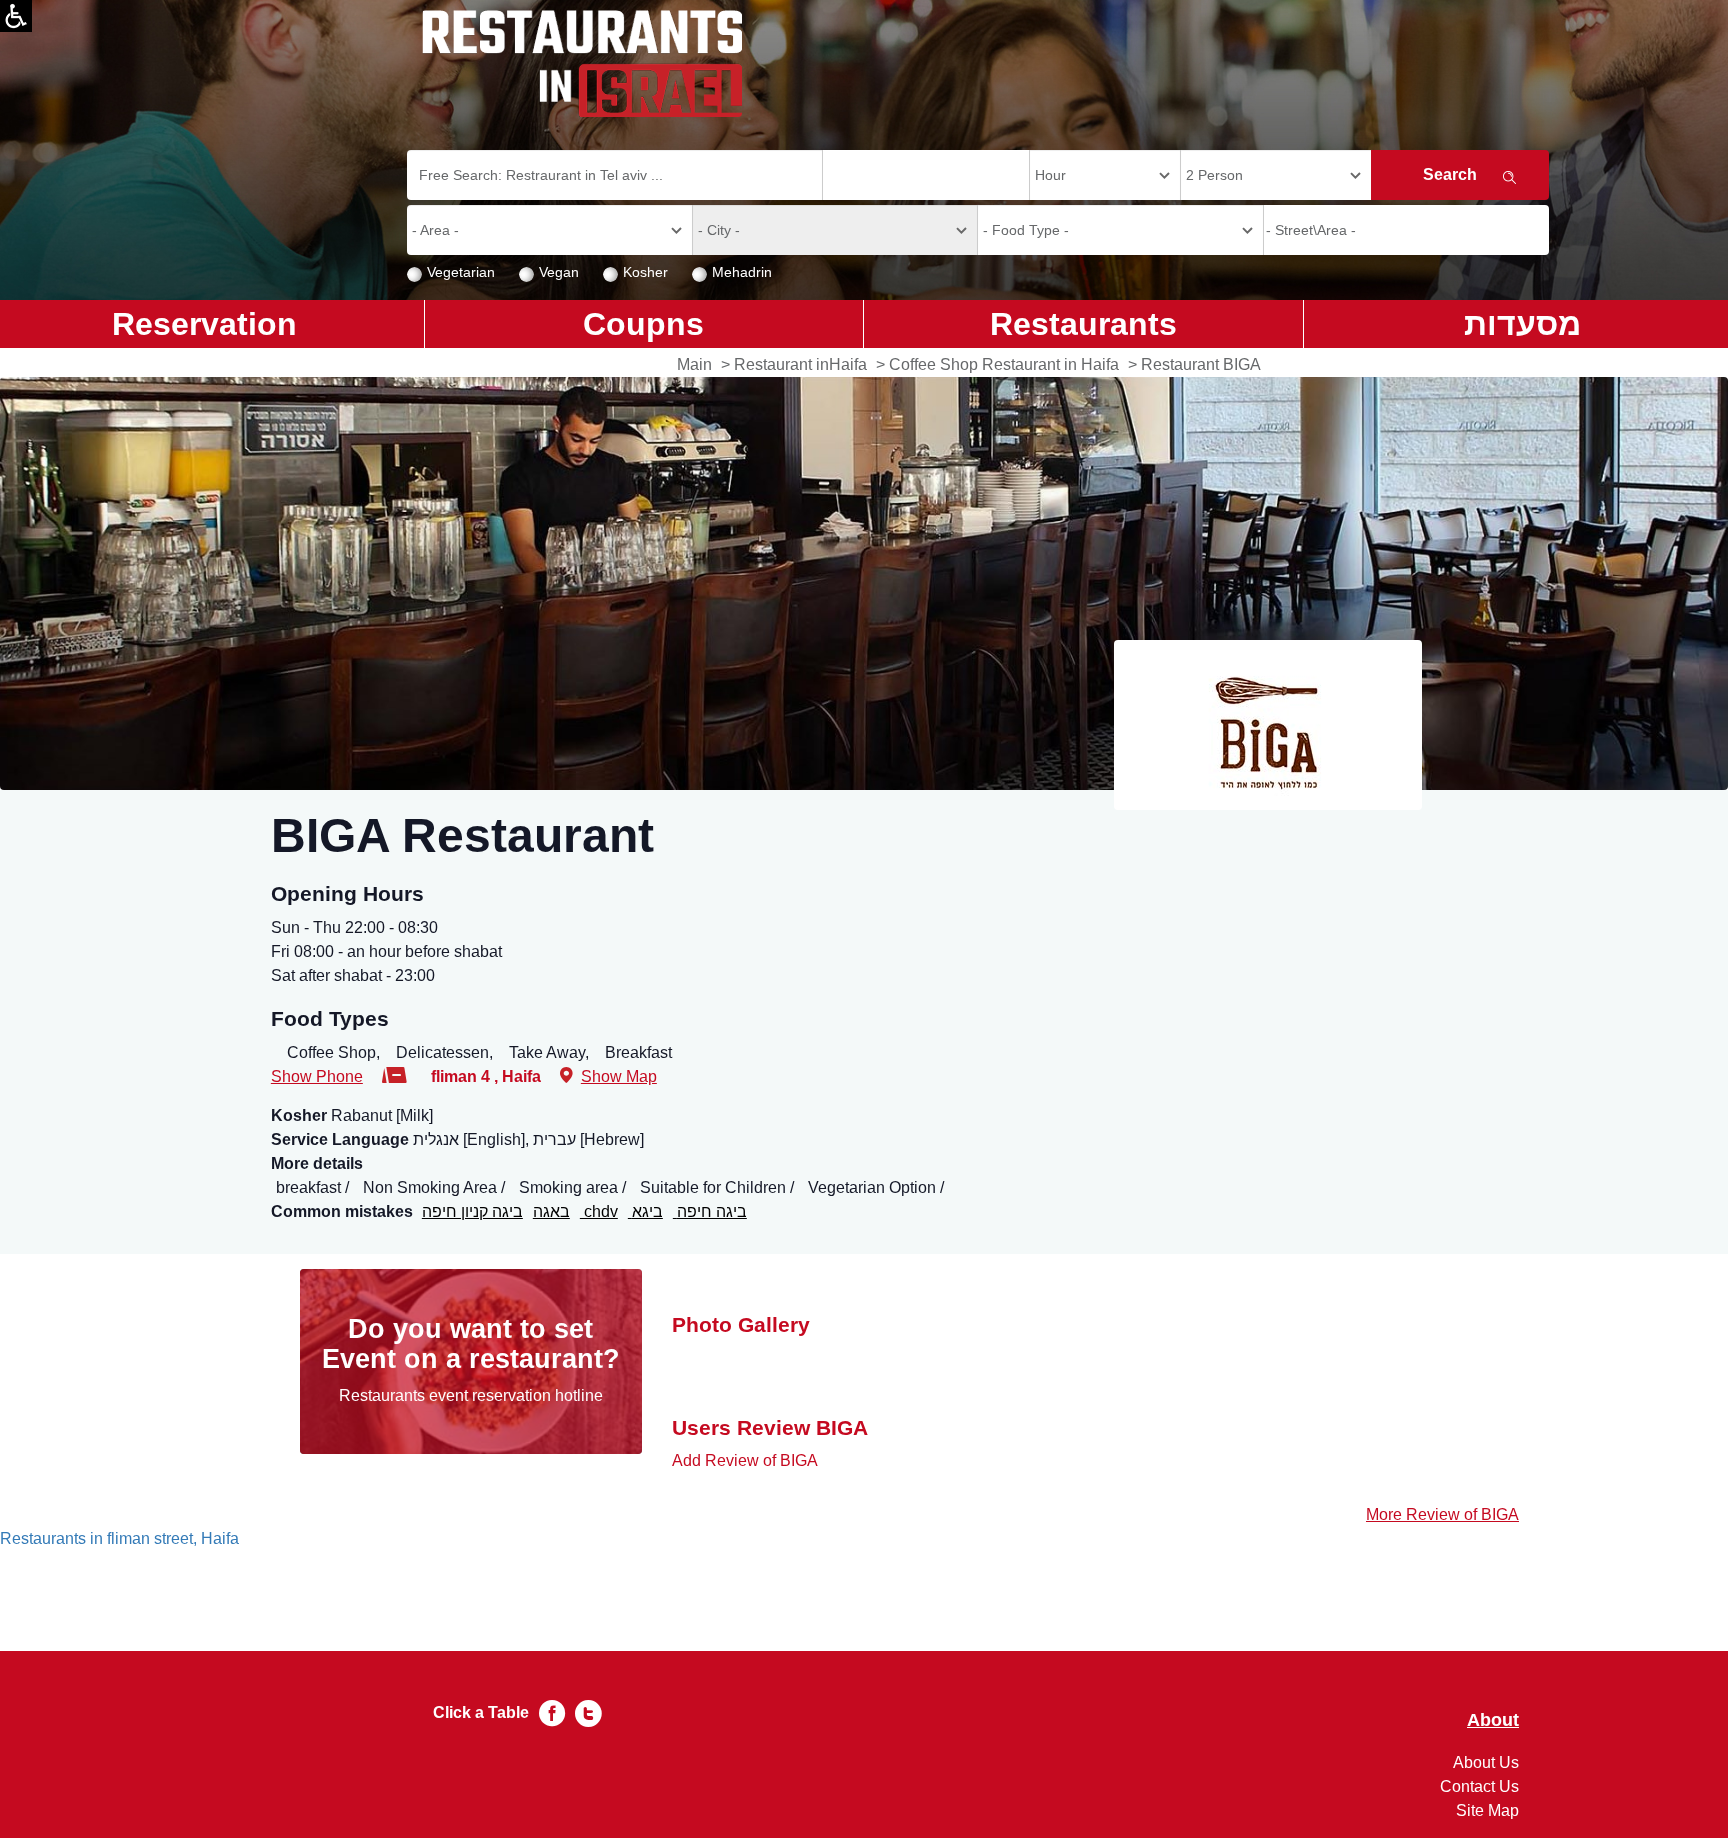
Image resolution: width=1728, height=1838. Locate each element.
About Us (1486, 1762)
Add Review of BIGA (745, 1460)
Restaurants (1083, 324)
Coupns (643, 324)
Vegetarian (461, 272)
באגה (551, 1211)
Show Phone (317, 1076)
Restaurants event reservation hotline (471, 1395)
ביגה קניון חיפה (472, 1211)
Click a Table (481, 1712)
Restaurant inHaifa (800, 364)
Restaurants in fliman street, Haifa (119, 1538)
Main (694, 364)
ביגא (645, 1211)
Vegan (559, 272)
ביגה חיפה (710, 1211)
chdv (599, 1211)
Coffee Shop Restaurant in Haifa (1004, 364)
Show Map (619, 1076)
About (1493, 1720)
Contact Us (1479, 1786)
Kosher (645, 272)
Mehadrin (742, 272)
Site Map (1487, 1810)
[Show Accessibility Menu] (16, 16)
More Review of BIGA (1442, 1514)
